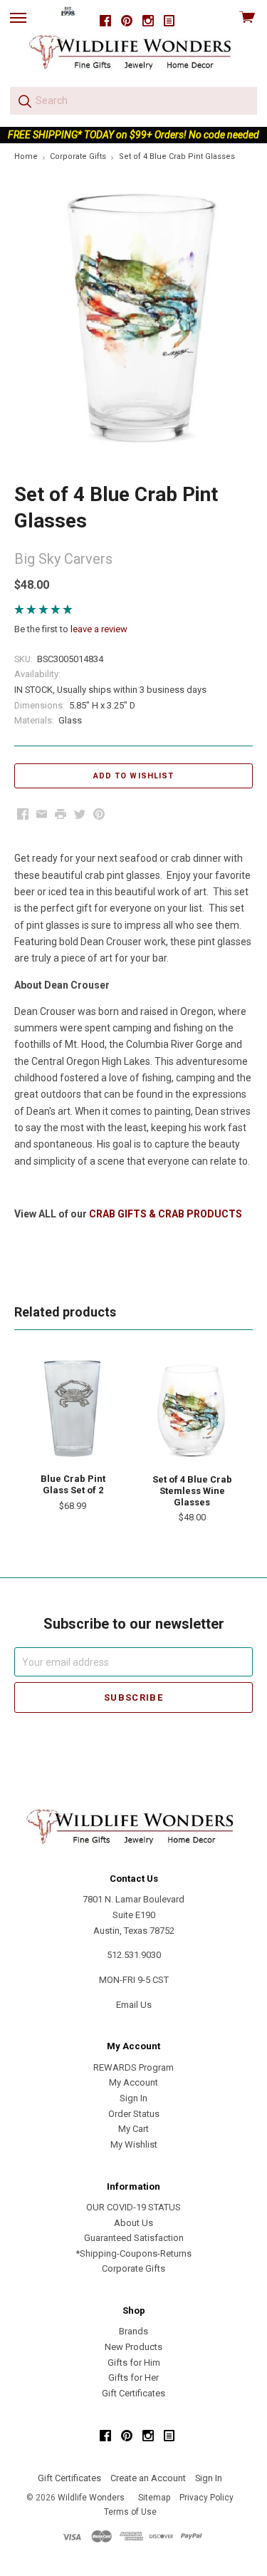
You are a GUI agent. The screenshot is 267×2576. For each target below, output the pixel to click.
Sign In (133, 2098)
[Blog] (169, 21)
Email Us (134, 2005)
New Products (133, 2347)
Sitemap (154, 2498)
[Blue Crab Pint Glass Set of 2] (73, 1409)
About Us (133, 2223)
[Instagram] (148, 21)
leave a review (99, 629)
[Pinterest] (127, 21)
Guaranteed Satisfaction (134, 2238)
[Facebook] (105, 21)
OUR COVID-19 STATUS (133, 2207)
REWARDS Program (133, 2067)
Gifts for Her (133, 2377)
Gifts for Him (134, 2363)
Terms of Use (130, 2512)
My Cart (133, 2129)
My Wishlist (134, 2144)
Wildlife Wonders (91, 2498)
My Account (133, 2082)
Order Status (134, 2114)
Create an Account (148, 2478)
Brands (133, 2331)
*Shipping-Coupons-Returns (133, 2253)
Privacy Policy (206, 2498)
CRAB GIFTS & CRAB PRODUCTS (166, 1214)
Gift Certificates (133, 2393)
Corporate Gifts (133, 2268)
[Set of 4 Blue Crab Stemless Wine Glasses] (192, 1410)
